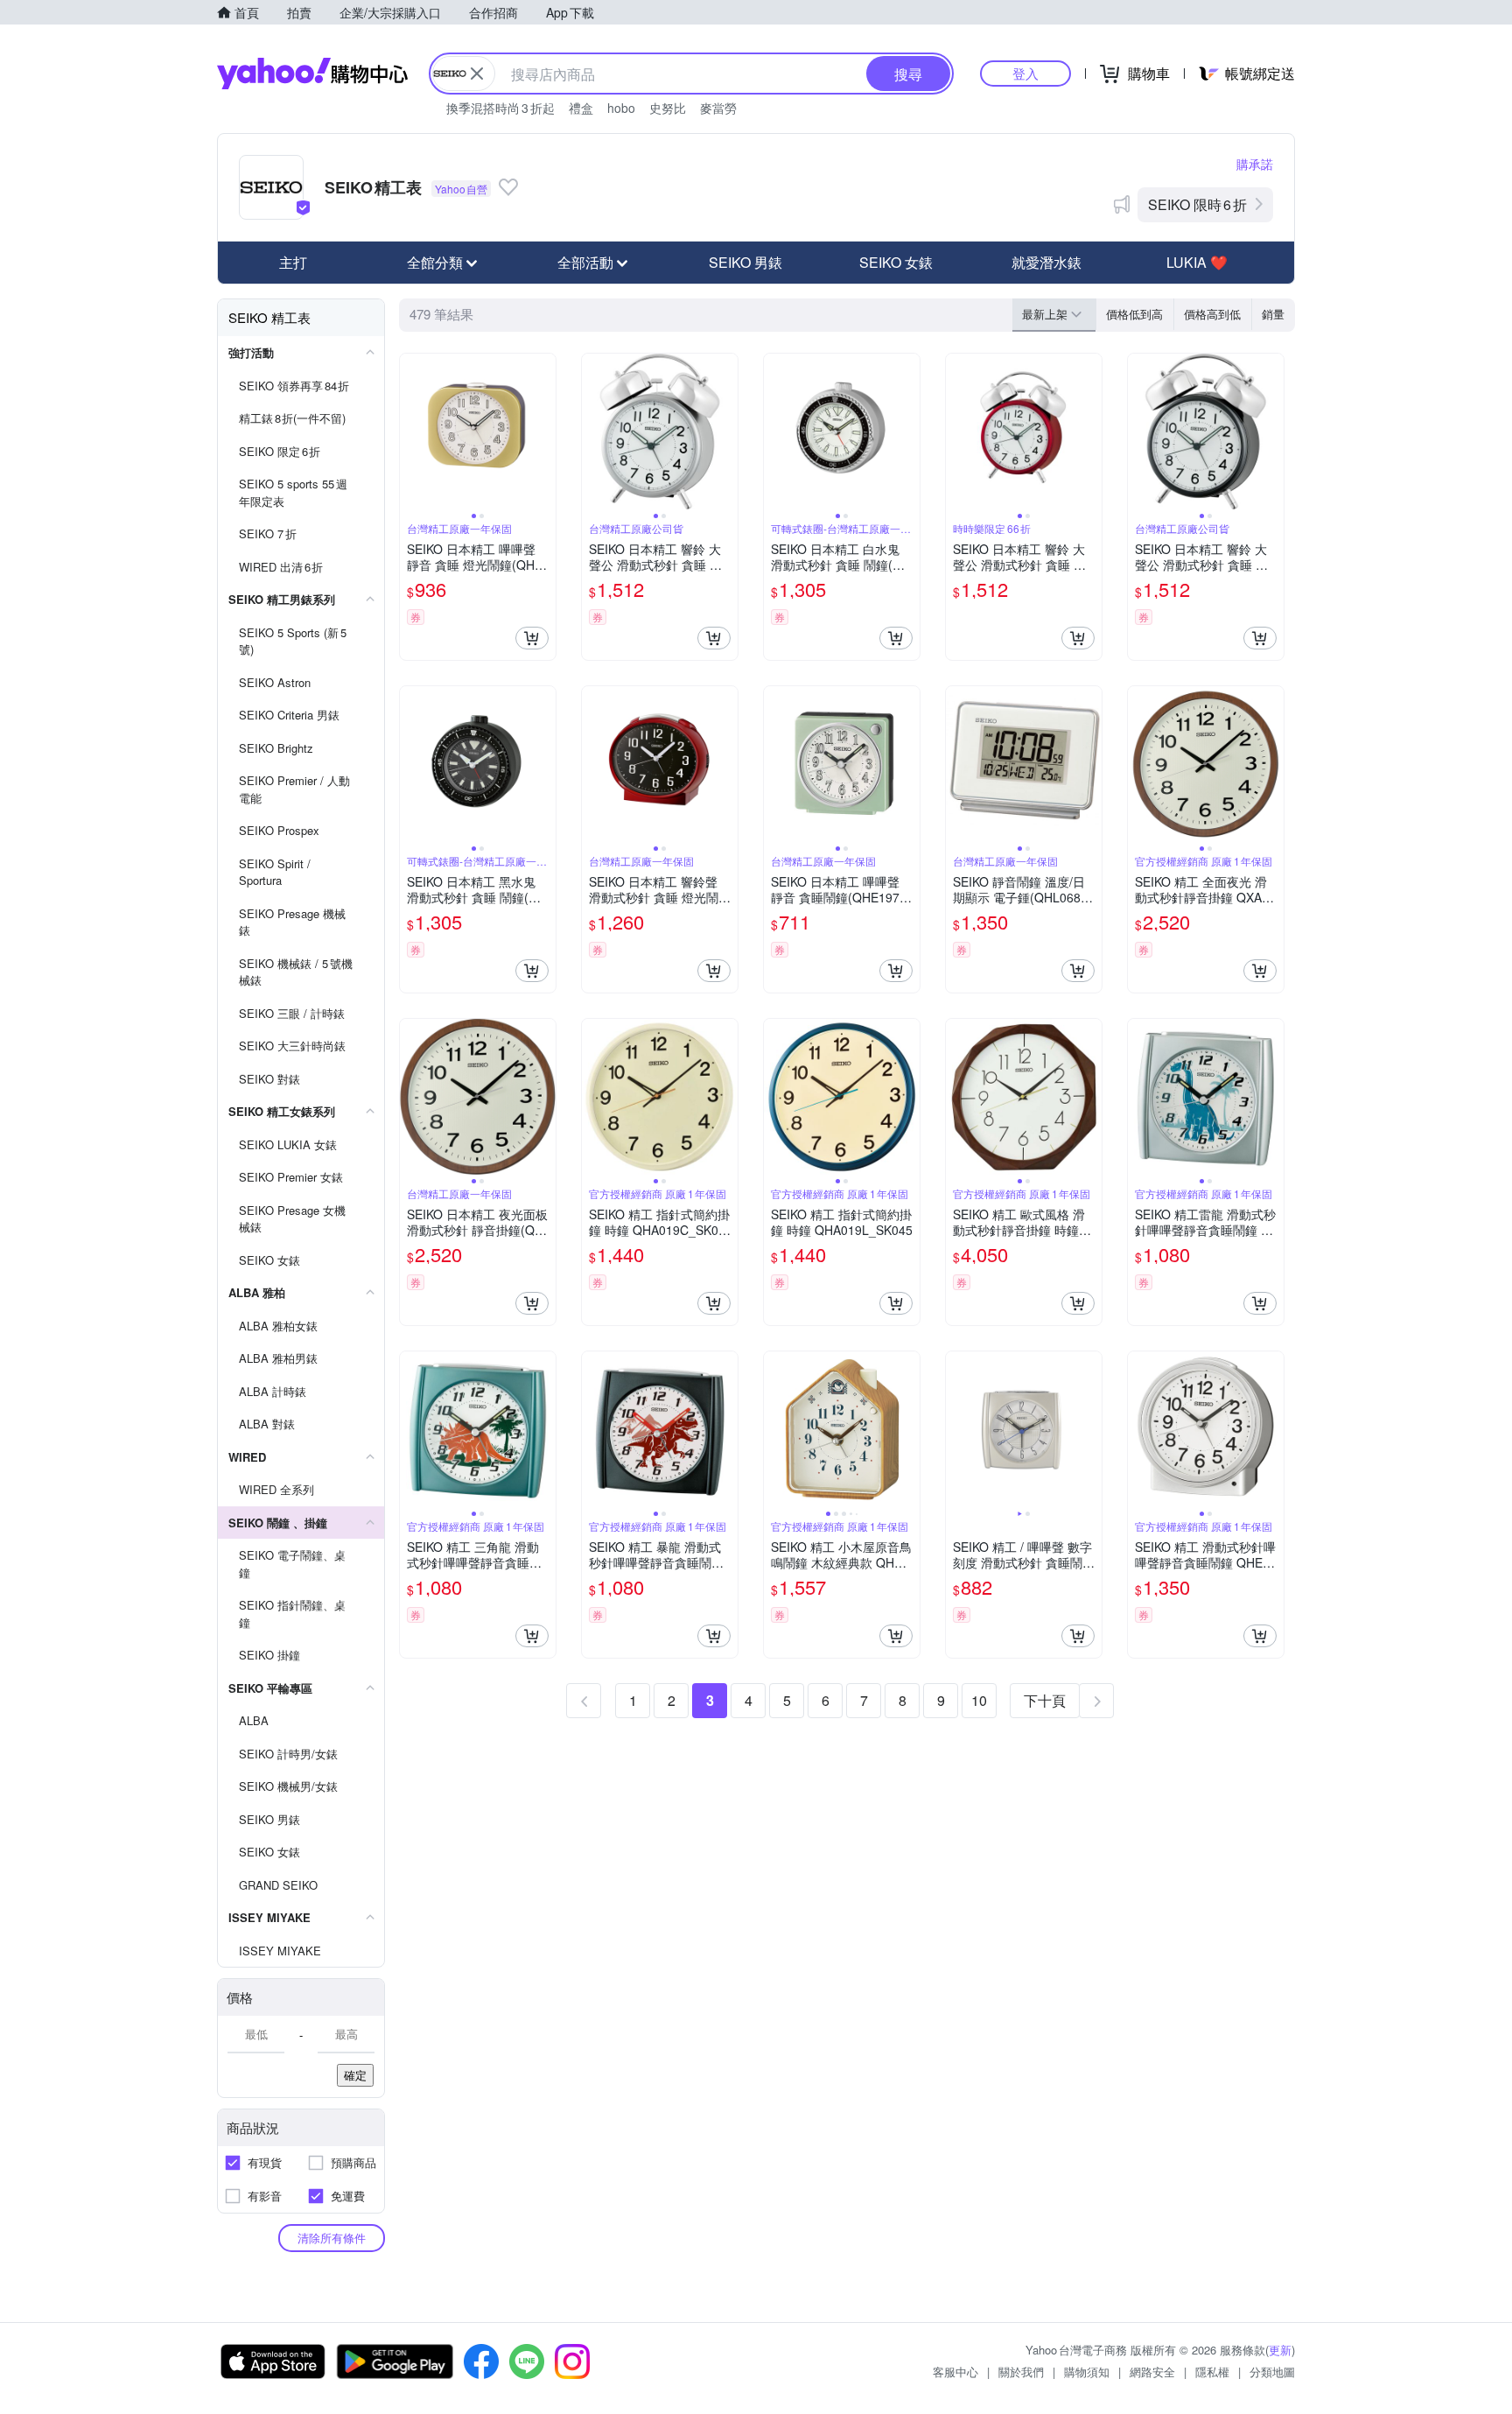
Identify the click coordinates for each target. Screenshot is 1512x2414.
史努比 (668, 108)
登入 (1025, 73)
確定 (355, 2075)
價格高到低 (1212, 314)
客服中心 (955, 2372)
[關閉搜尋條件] (477, 74)
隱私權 (1212, 2372)
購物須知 (1087, 2372)
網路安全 (1152, 2372)
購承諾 (1255, 164)
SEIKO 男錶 (745, 262)
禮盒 (581, 108)
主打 (293, 262)
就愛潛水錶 (1046, 262)
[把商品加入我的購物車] (532, 638)
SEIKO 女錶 (896, 262)
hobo (621, 108)
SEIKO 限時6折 (1197, 204)
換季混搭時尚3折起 (500, 108)
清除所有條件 (332, 2238)
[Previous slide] (411, 432)
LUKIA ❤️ (1197, 262)
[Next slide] (544, 432)
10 (979, 1700)
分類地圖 (1272, 2372)
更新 (1280, 2350)
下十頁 (1045, 1700)
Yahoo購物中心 (312, 74)
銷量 (1273, 314)
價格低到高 (1134, 314)
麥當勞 (718, 108)
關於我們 (1021, 2372)
